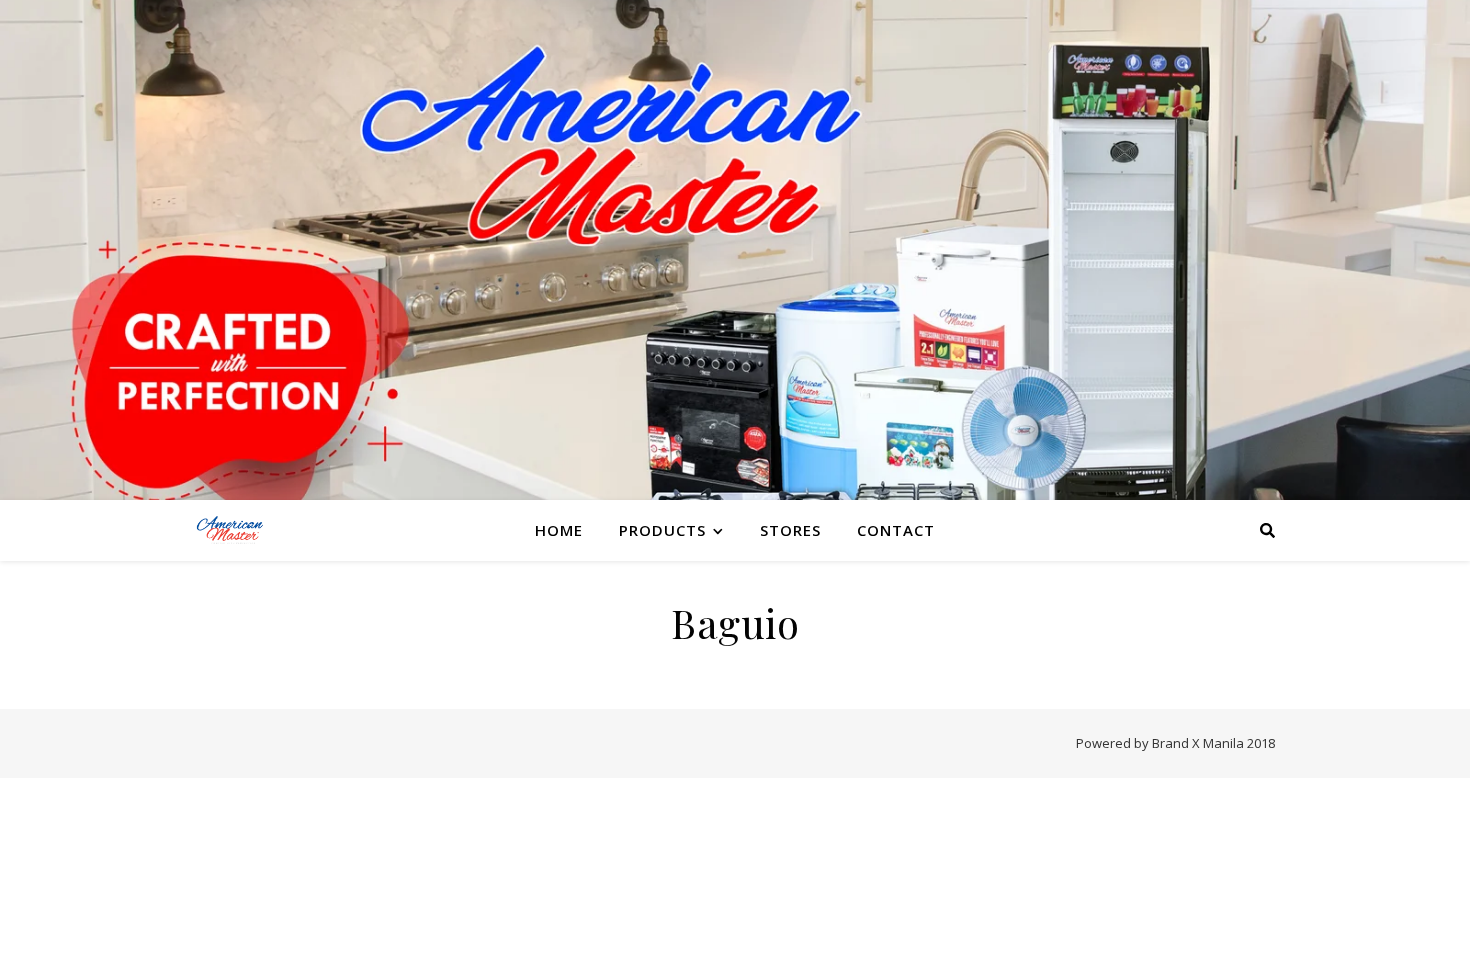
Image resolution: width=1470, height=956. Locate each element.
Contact (896, 530)
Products (662, 530)
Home (559, 530)
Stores (790, 530)
